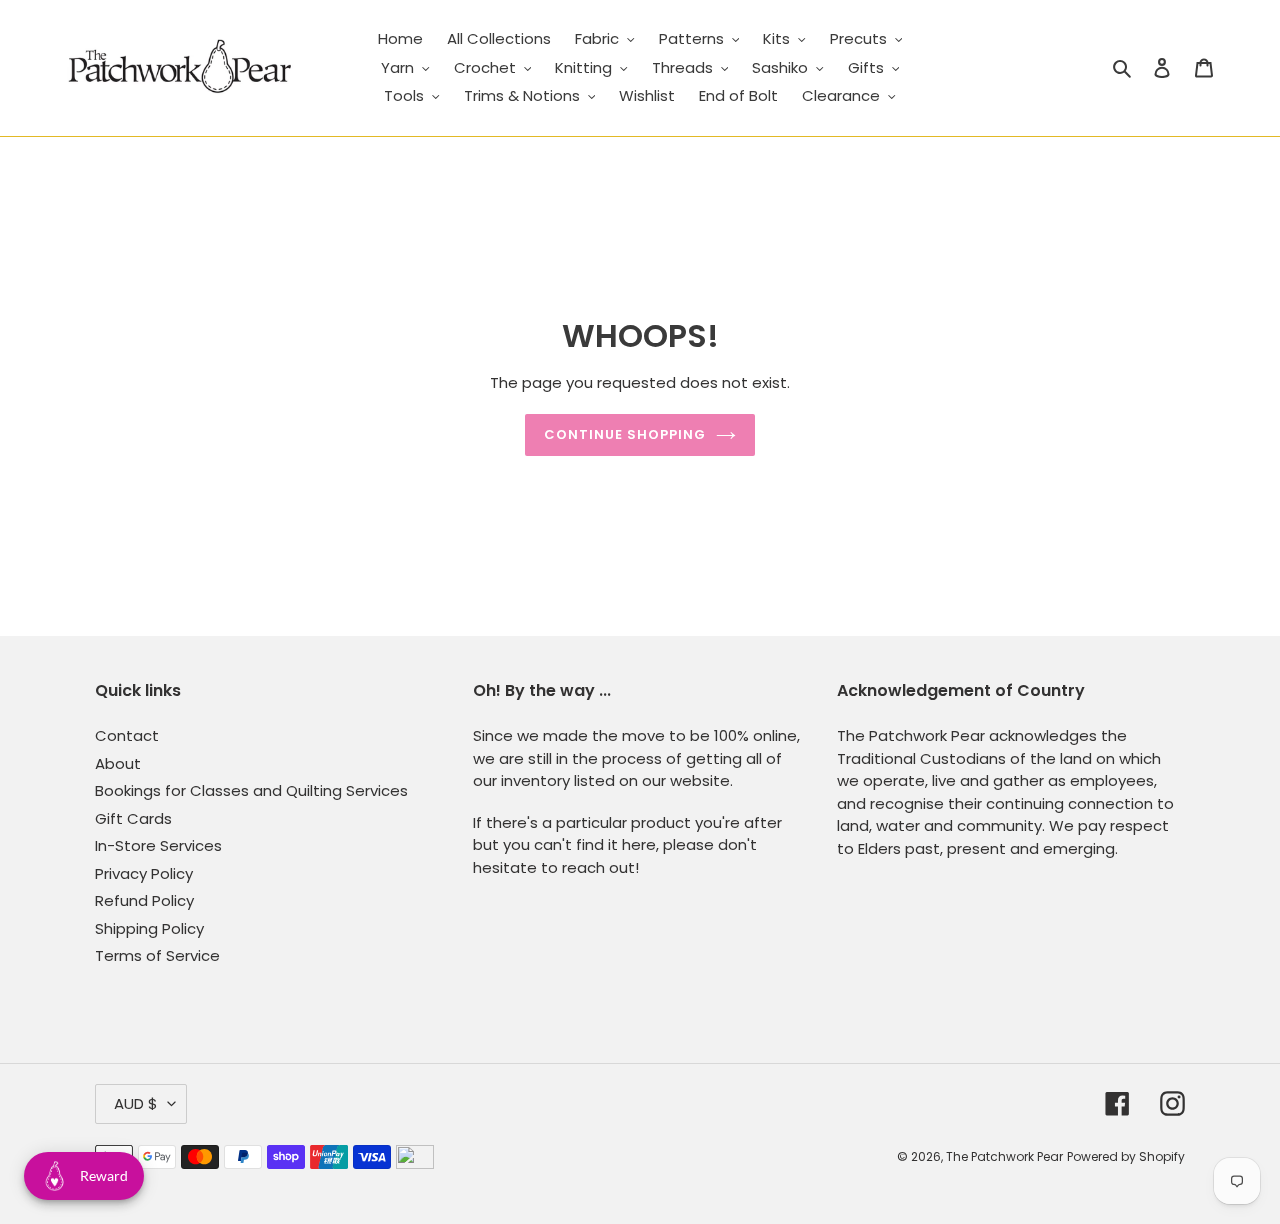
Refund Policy (144, 900)
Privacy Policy (144, 873)
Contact (127, 735)
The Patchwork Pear (1004, 1156)
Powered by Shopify (1126, 1156)
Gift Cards (133, 818)
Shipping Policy (149, 928)
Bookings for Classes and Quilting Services (251, 790)
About (118, 763)
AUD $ (136, 1103)
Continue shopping (625, 434)
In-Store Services (158, 845)
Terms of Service (157, 955)
